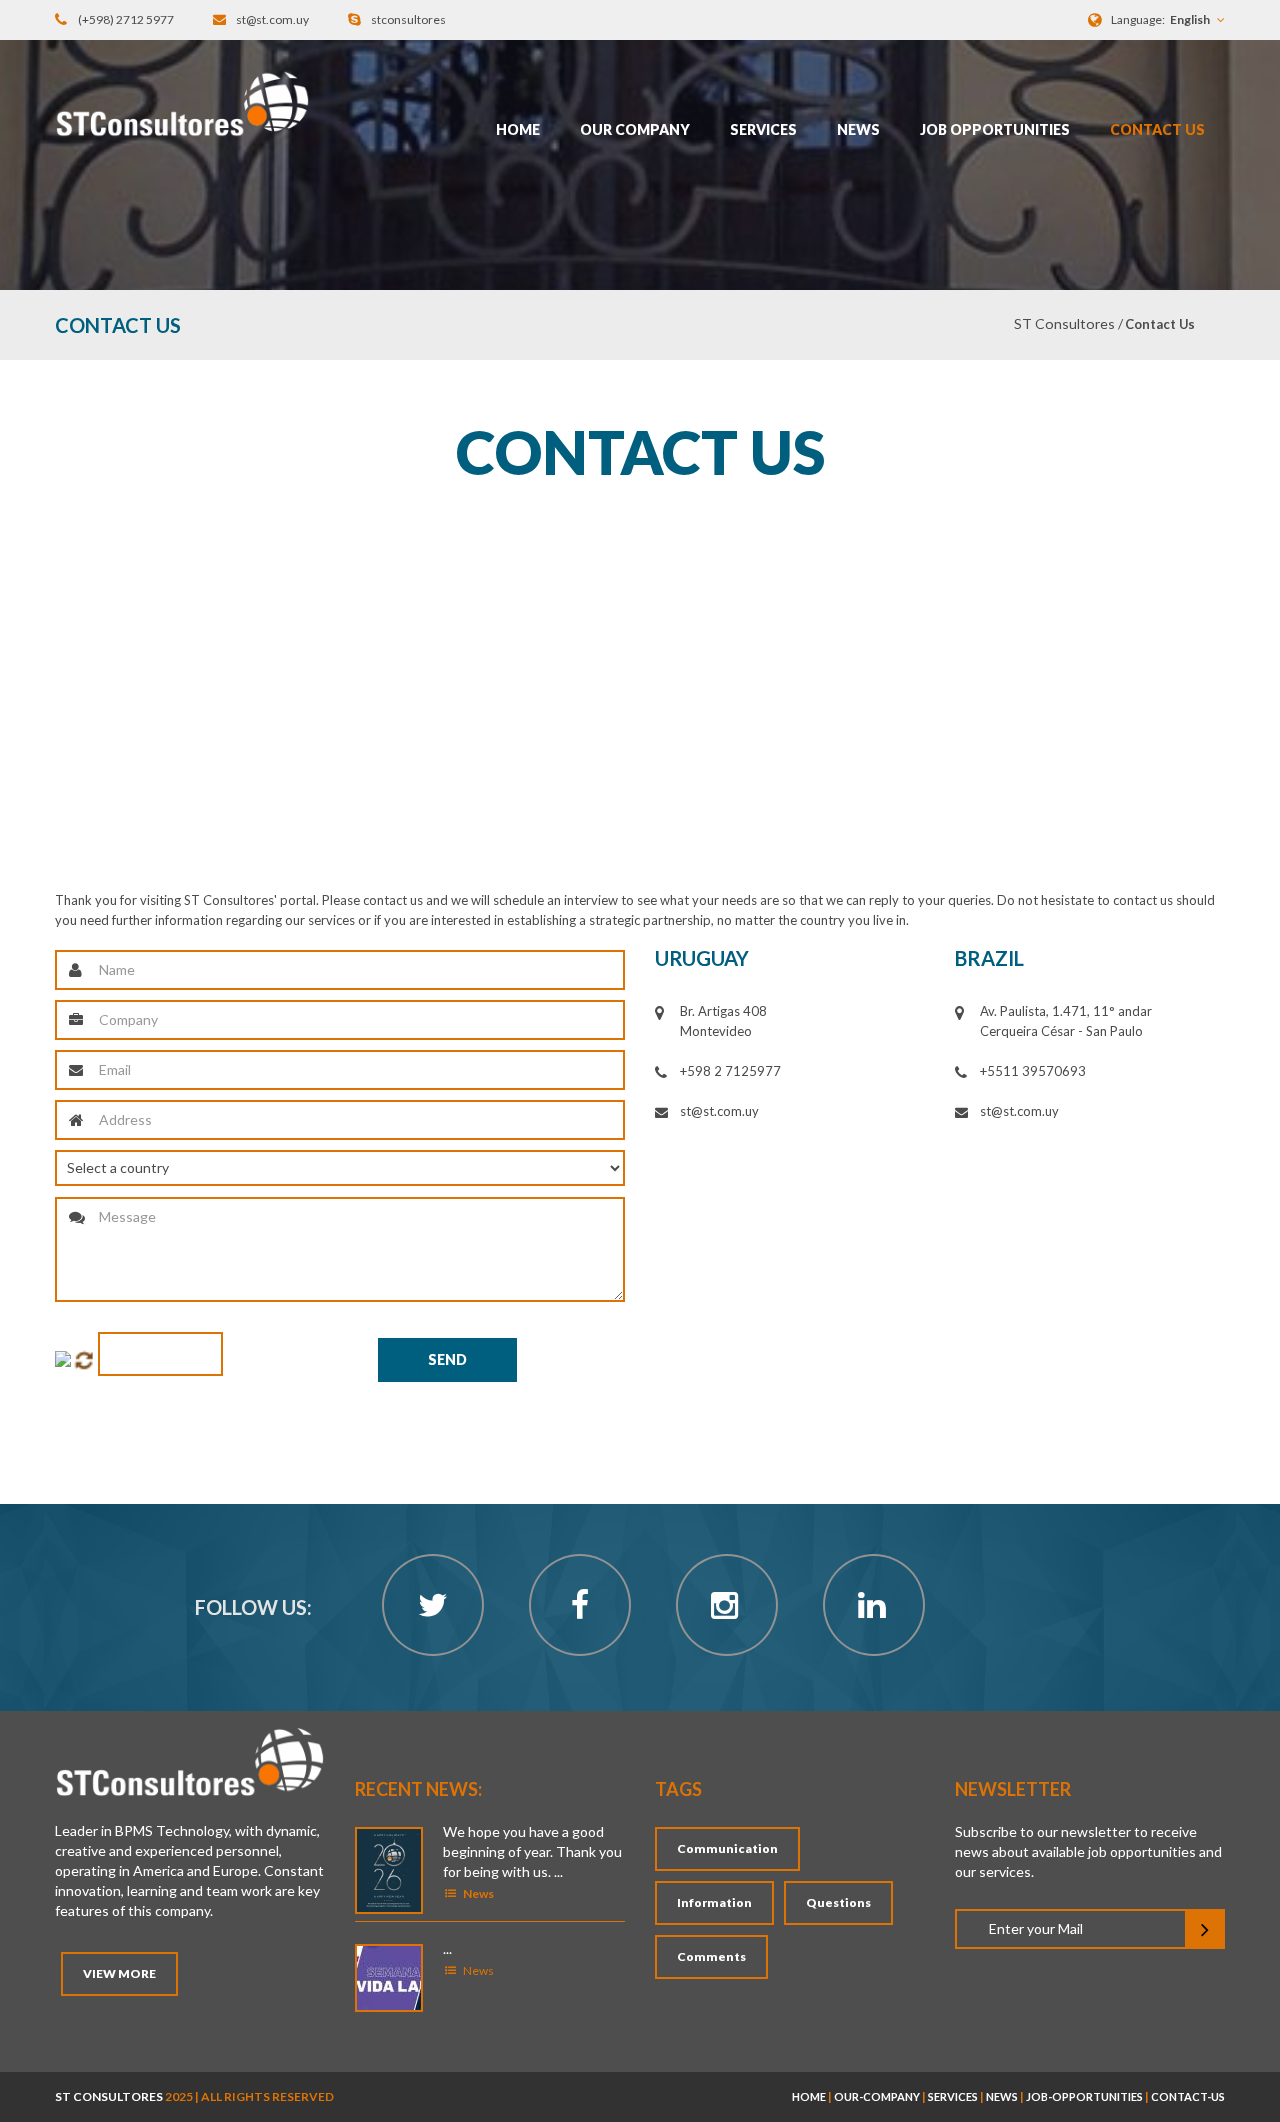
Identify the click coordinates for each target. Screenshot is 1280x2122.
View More (119, 1973)
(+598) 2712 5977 (126, 19)
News (858, 129)
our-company (877, 2096)
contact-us (1188, 2096)
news (1002, 2096)
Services (763, 129)
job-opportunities (1084, 2096)
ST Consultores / (1068, 323)
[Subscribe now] (1205, 1929)
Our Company (635, 129)
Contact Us (1157, 129)
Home (518, 129)
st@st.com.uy (272, 19)
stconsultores (408, 19)
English (1190, 19)
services (953, 2096)
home (809, 2096)
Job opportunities (995, 129)
